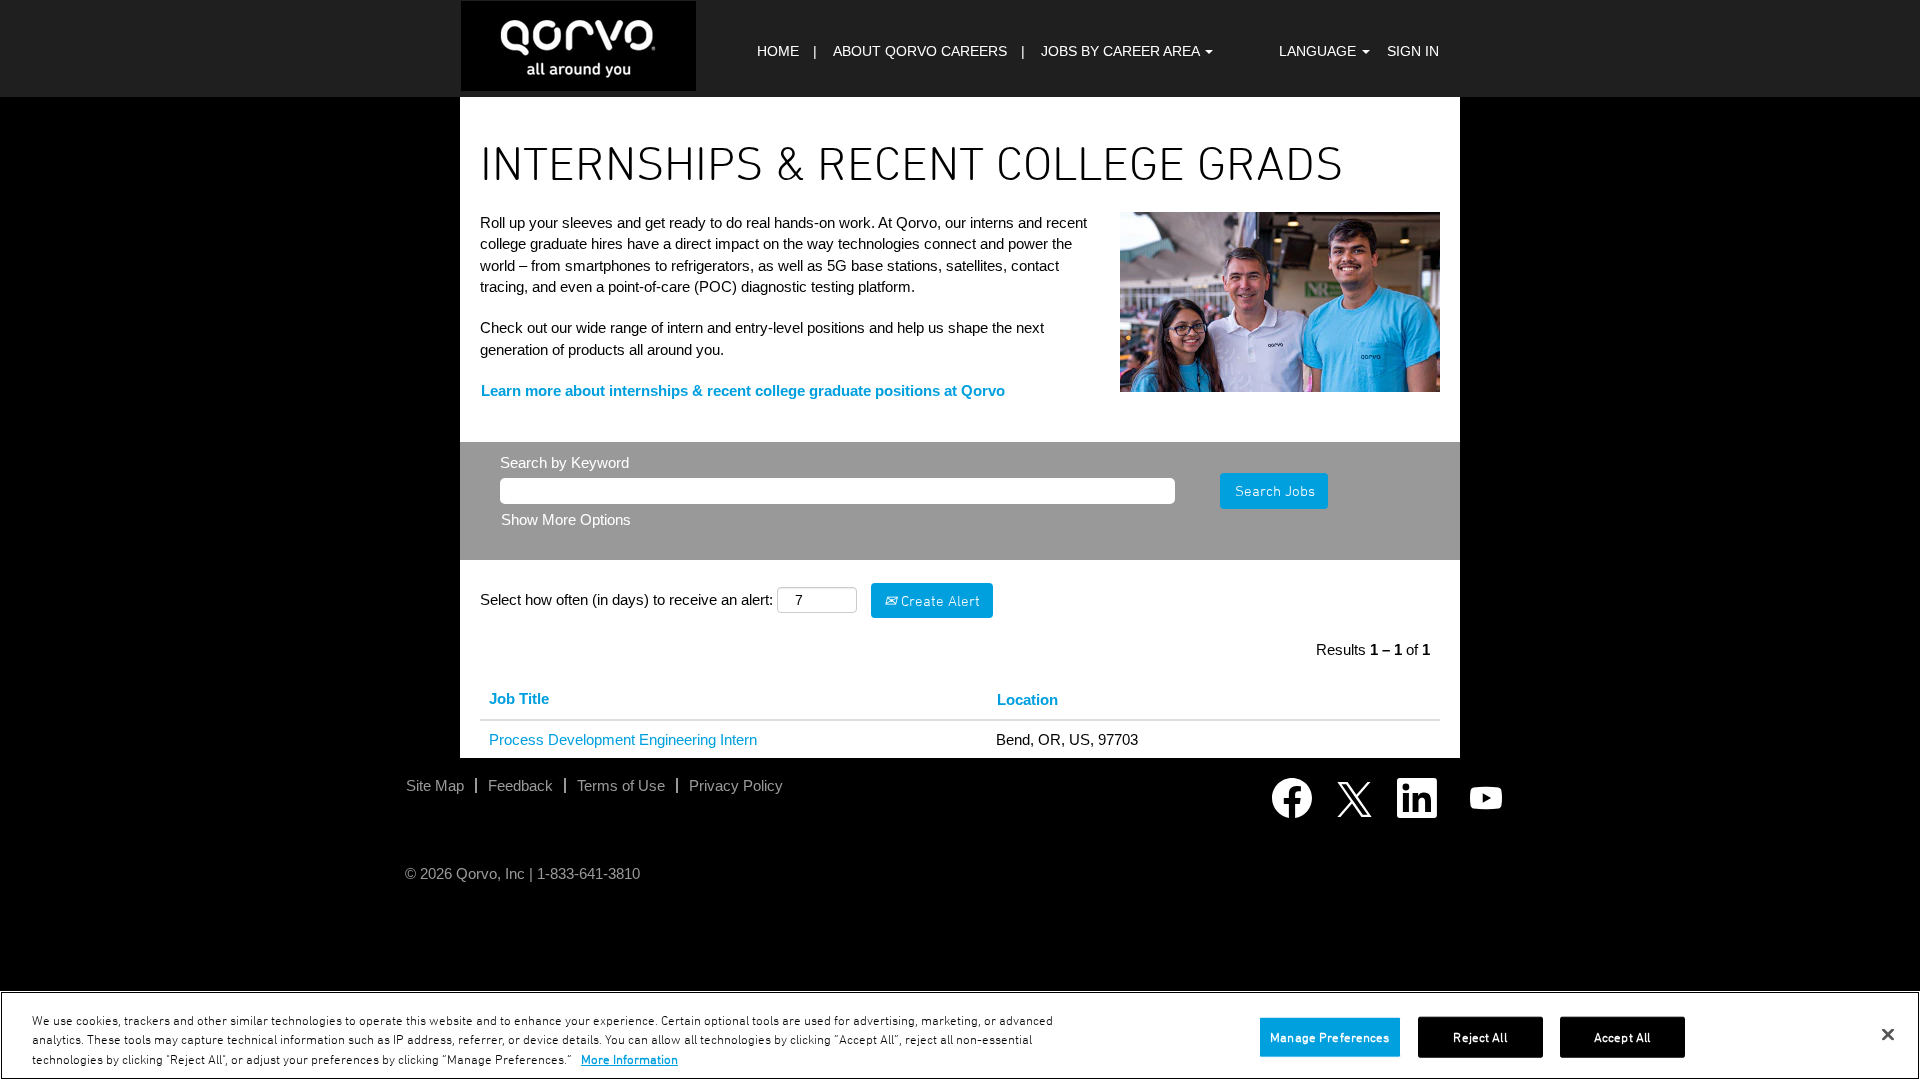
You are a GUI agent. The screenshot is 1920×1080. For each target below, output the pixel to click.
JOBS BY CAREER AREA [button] (1122, 51)
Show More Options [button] (566, 519)
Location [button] (1027, 699)
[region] (960, 1035)
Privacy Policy (736, 785)
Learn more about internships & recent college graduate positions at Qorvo (743, 390)
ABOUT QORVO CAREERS (920, 51)
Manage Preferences (1329, 1036)
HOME (778, 51)
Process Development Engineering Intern (623, 739)
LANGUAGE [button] (1319, 51)
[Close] (1888, 1034)
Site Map (435, 785)
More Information (629, 1059)
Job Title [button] (519, 698)
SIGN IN (1413, 51)
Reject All (1479, 1036)
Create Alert (938, 600)
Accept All (1622, 1036)
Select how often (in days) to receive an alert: (626, 599)
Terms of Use (621, 785)
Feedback (520, 785)
